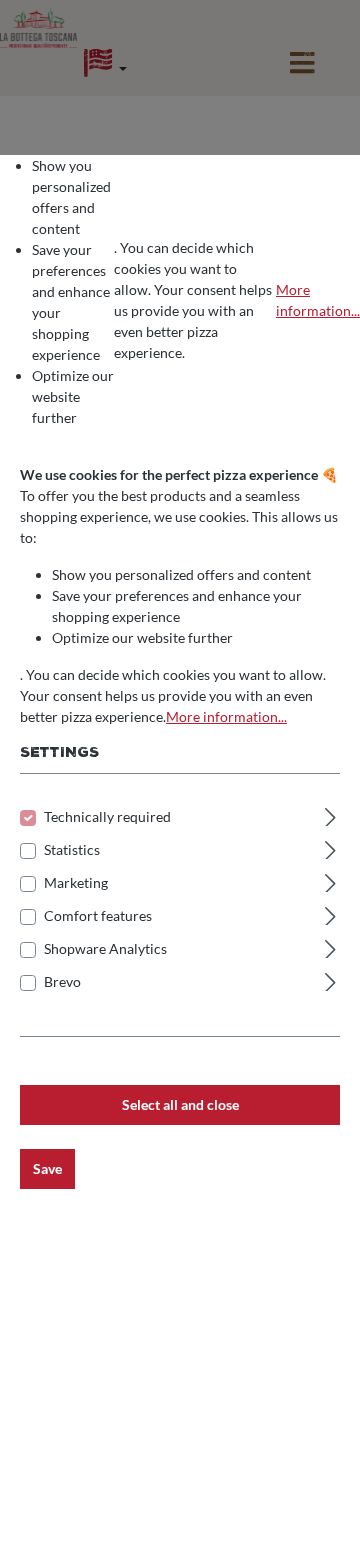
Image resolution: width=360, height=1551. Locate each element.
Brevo (62, 981)
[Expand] (330, 814)
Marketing (76, 882)
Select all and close (180, 1104)
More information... (318, 300)
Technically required (107, 816)
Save (47, 1168)
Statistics (72, 849)
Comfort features (98, 915)
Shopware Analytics (105, 948)
